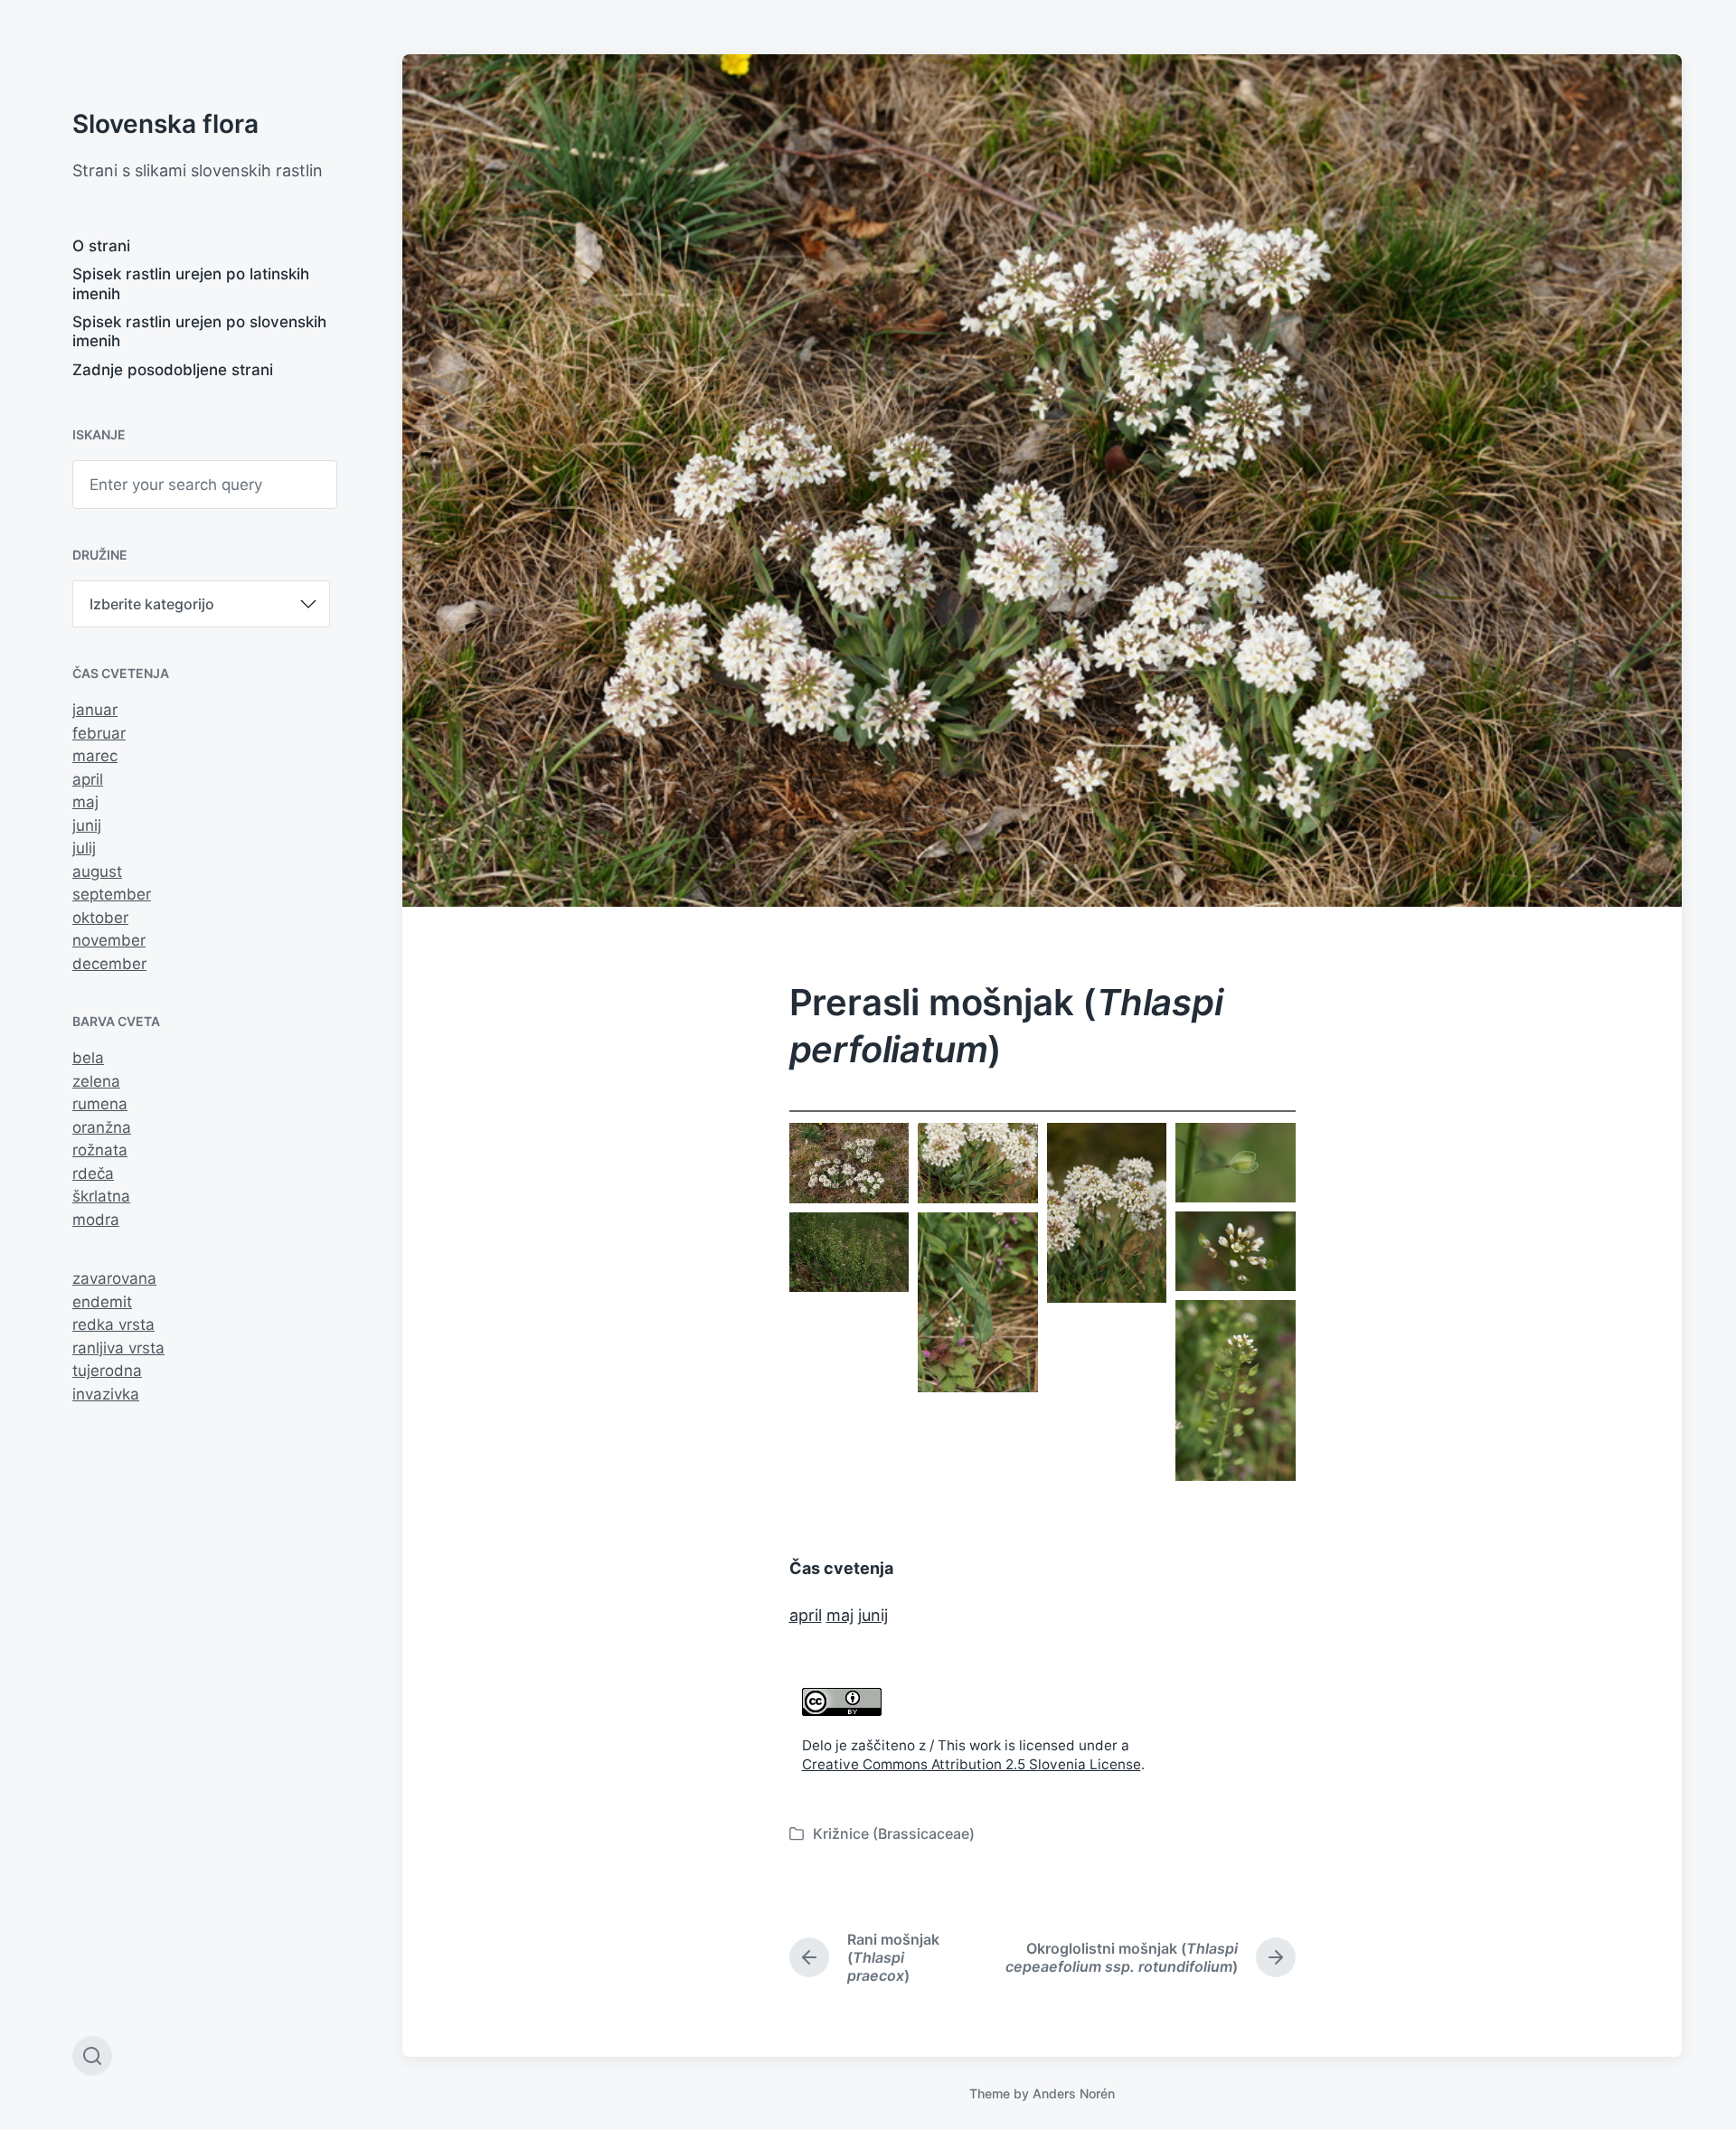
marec (95, 756)
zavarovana (114, 1278)
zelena (96, 1081)
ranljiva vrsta (118, 1348)
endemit (102, 1302)
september (112, 894)
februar (99, 733)
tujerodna (107, 1371)
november (109, 940)
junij (87, 825)
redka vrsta (113, 1324)
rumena (100, 1104)
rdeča (93, 1173)
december (109, 964)
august (97, 872)
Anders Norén (1074, 2093)
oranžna (102, 1127)
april (88, 779)
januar (95, 710)
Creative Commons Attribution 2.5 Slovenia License (972, 1764)
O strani (101, 246)
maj (85, 802)
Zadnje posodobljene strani (173, 370)
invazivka (106, 1394)
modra (96, 1220)
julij (84, 848)
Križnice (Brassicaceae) (894, 1833)
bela (88, 1058)
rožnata (100, 1150)
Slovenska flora (165, 124)
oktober (100, 918)
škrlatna (101, 1196)
